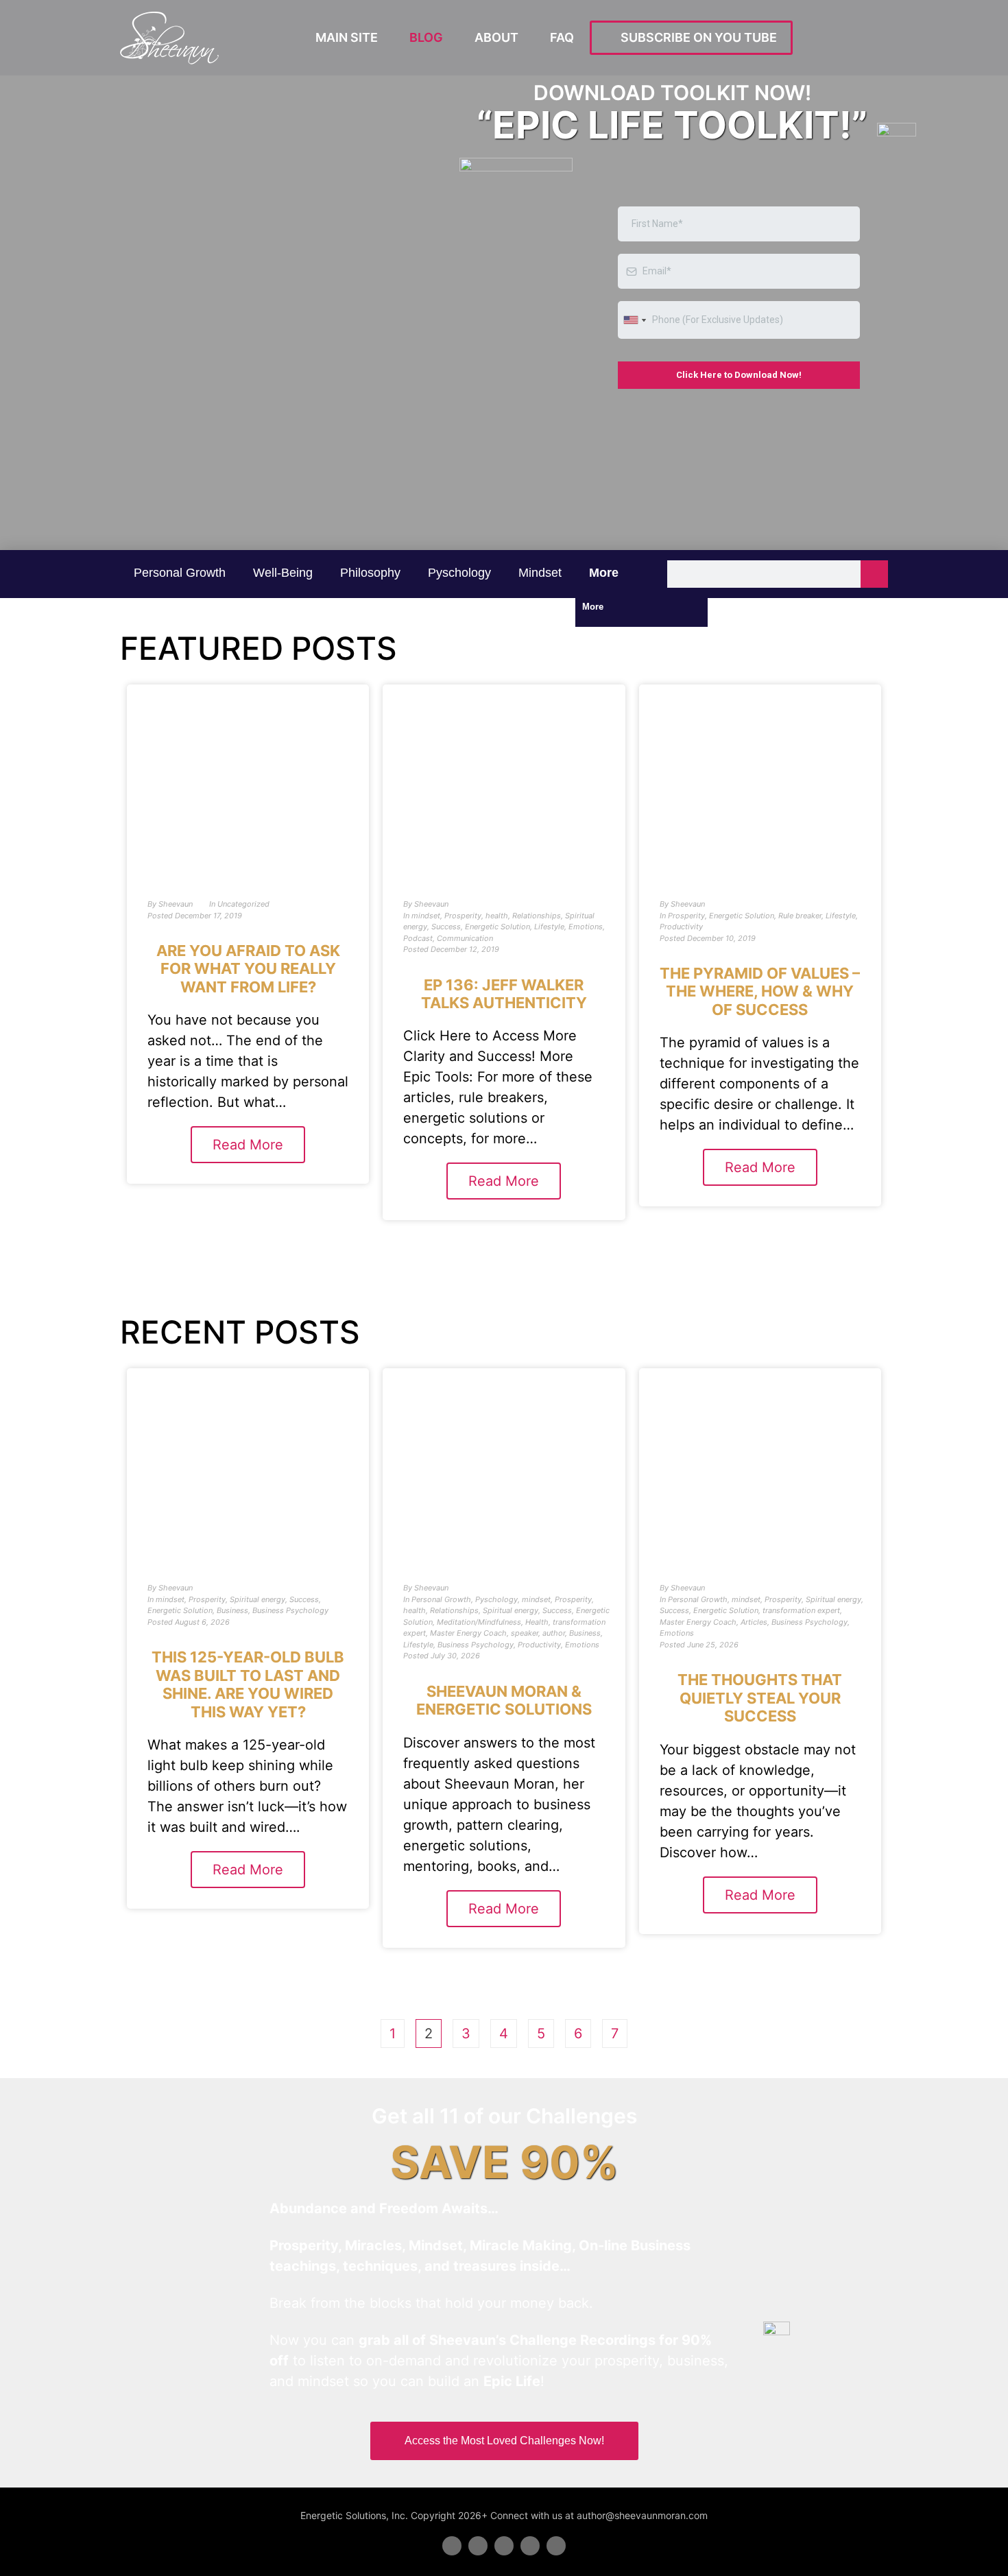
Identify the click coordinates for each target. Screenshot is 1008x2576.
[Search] (874, 574)
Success (446, 927)
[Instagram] (556, 2546)
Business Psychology (290, 1610)
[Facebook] (452, 2546)
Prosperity (463, 916)
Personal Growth (180, 573)
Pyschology (459, 573)
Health (537, 1622)
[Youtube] (530, 2546)
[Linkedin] (504, 2546)
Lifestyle (549, 927)
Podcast (418, 938)
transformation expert (801, 1610)
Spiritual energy (257, 1599)
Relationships (537, 916)
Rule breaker (800, 916)
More (605, 573)
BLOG (426, 37)
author (554, 1633)
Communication (465, 938)
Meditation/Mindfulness (479, 1622)
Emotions (586, 927)
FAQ (562, 37)
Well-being (283, 573)
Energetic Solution (497, 927)
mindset (540, 573)
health (497, 916)
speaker (525, 1633)
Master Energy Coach (468, 1633)
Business (232, 1610)
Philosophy (370, 573)
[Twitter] (478, 2546)
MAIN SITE (347, 37)
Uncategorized (243, 904)
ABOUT (496, 37)
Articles (754, 1622)
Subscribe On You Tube (696, 37)
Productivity (681, 927)
